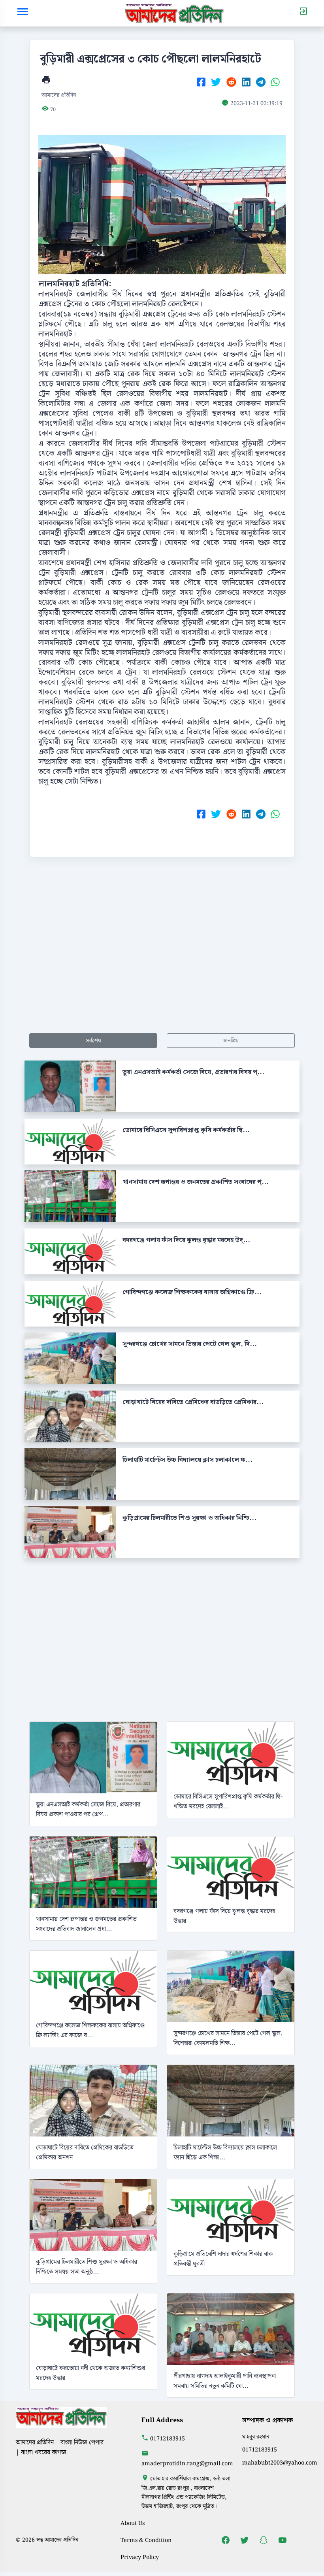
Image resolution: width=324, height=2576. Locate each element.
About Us (133, 2523)
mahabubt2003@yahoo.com (280, 2463)
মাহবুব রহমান (256, 2437)
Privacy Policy (140, 2557)
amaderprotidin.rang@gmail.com (187, 2464)
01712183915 (168, 2439)
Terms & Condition (146, 2540)
